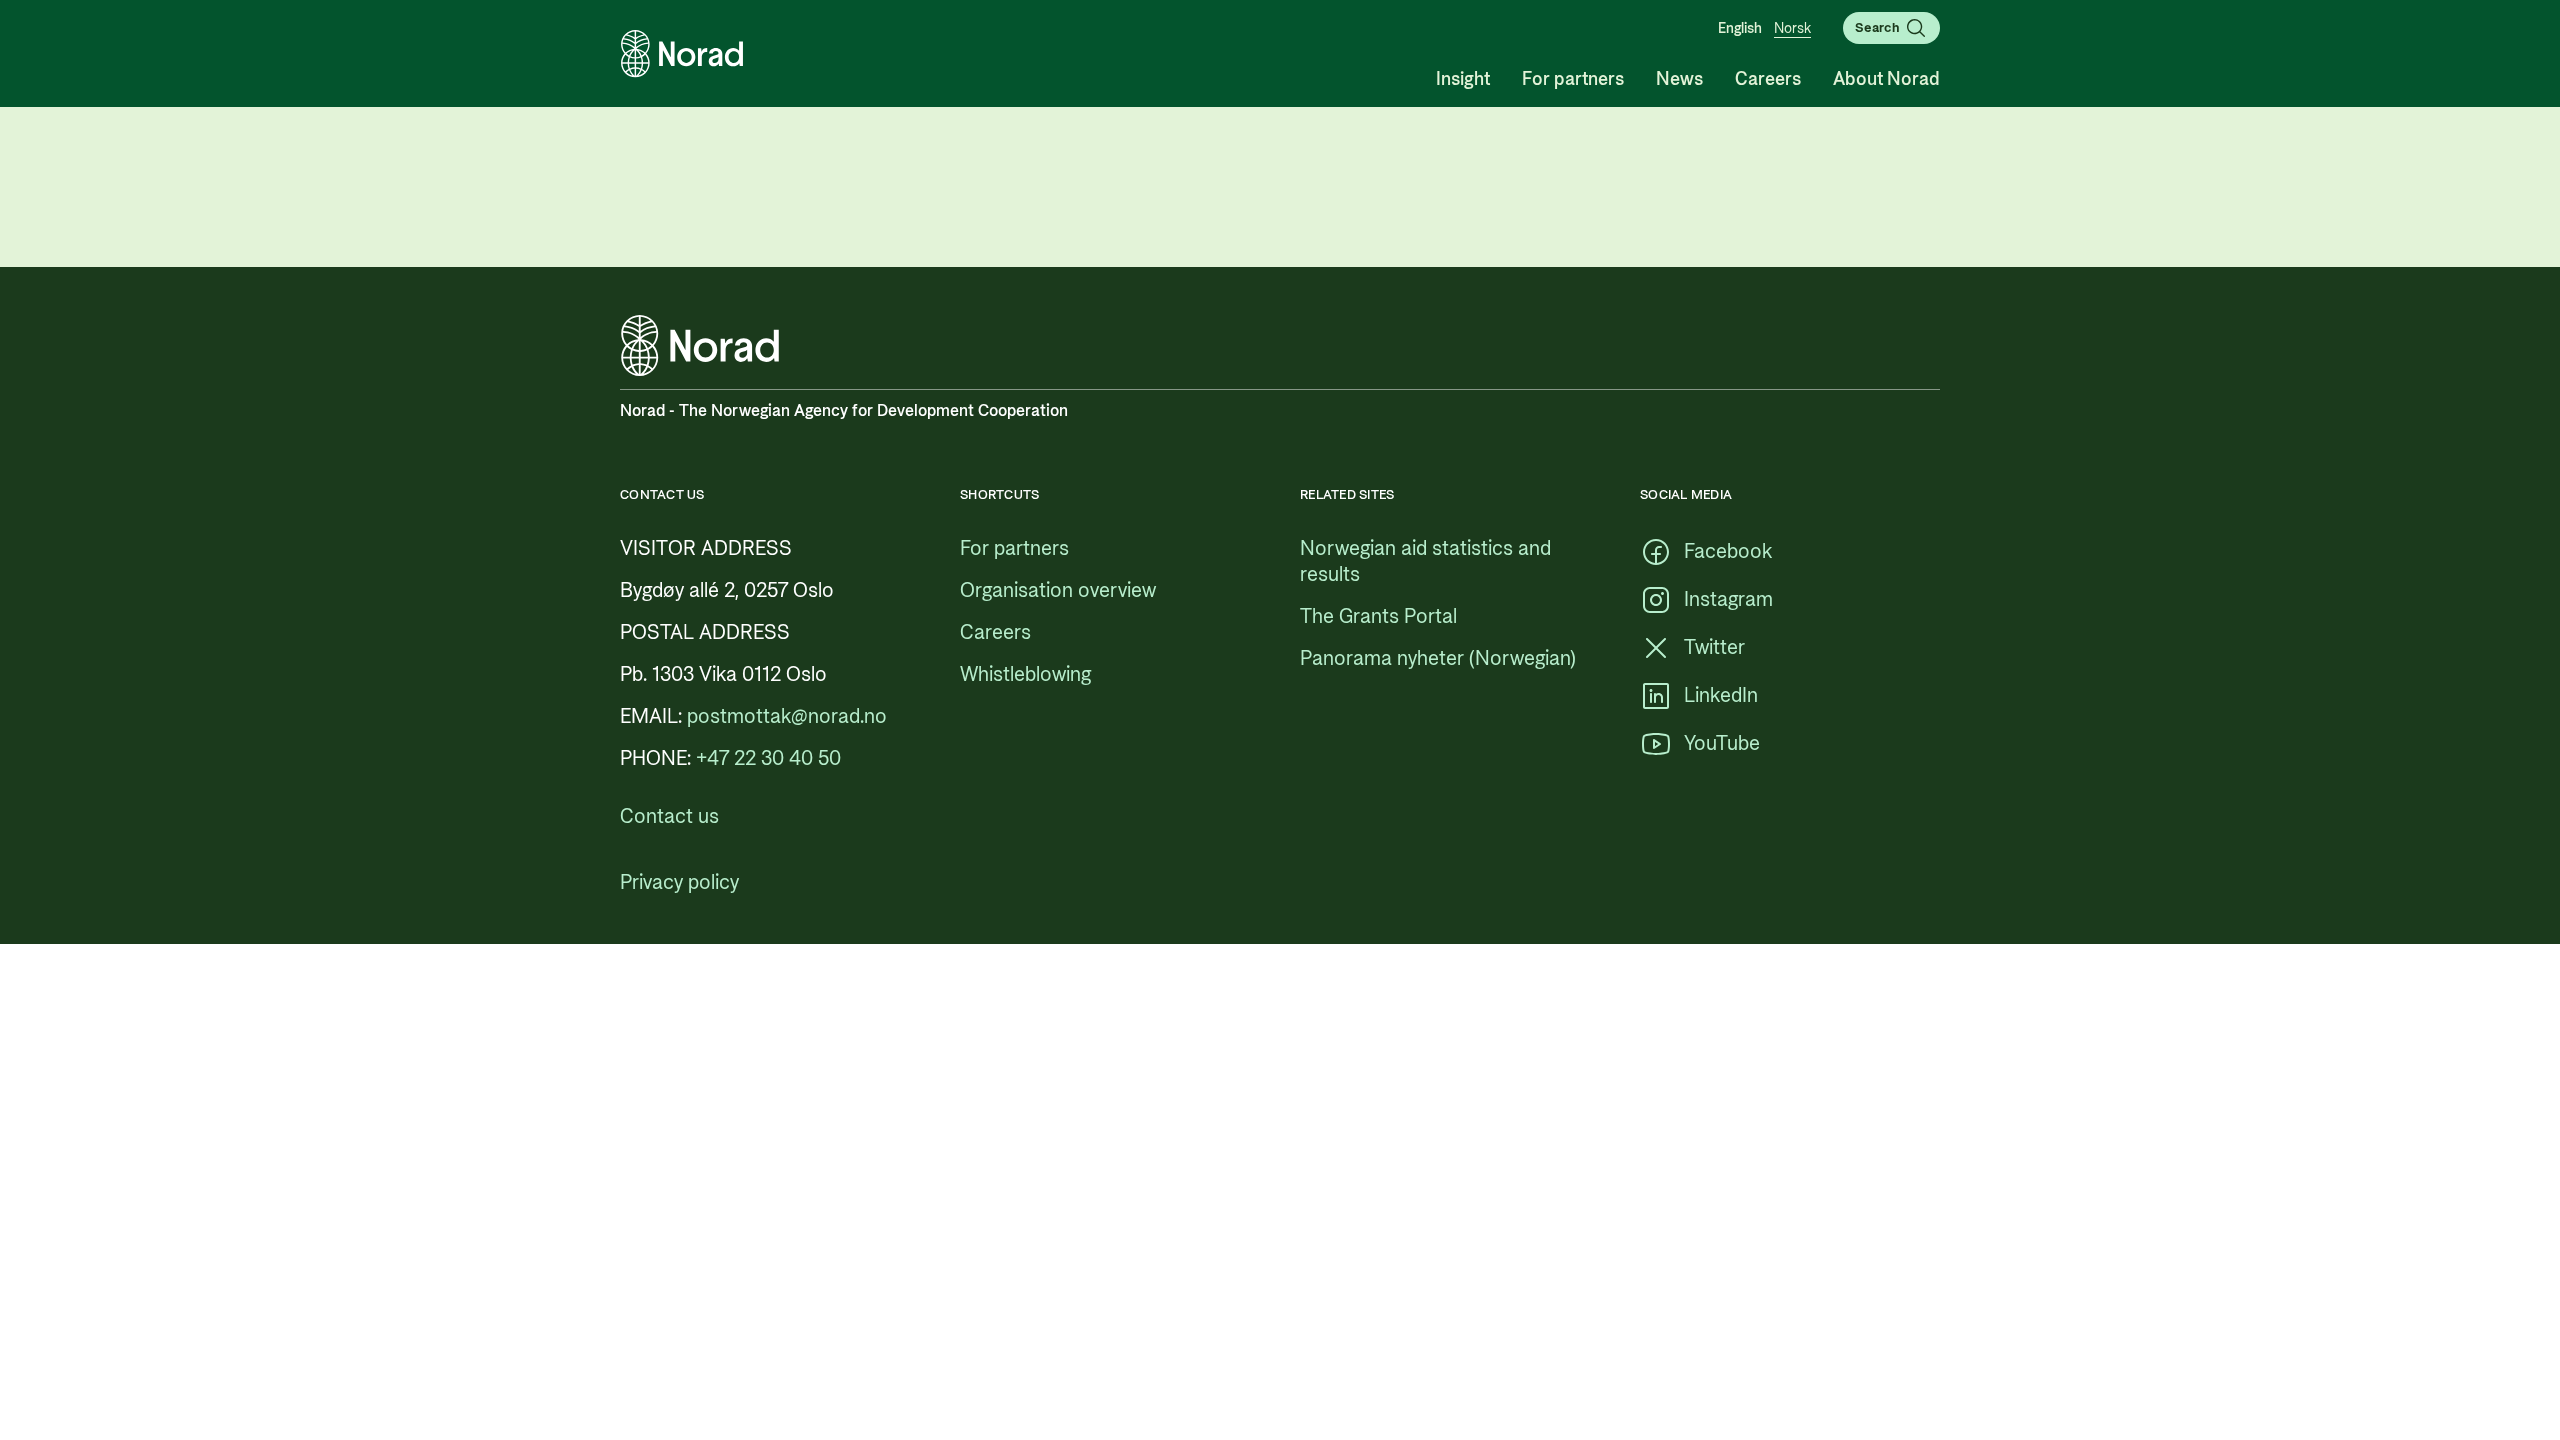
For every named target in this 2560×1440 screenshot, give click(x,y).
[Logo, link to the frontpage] (682, 54)
